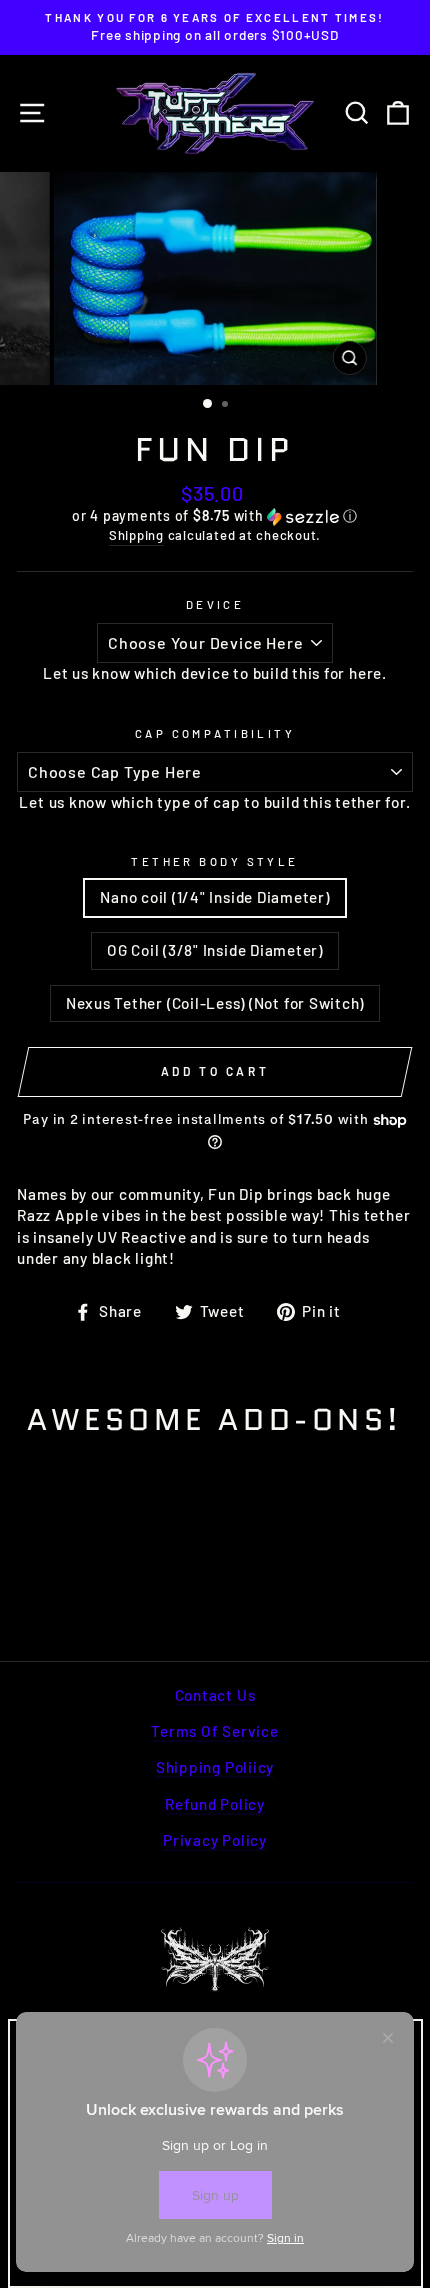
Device (215, 604)
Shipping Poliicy (215, 1767)
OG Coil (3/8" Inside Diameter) (215, 950)
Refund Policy (215, 1804)
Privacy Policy (215, 1840)
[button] (215, 516)
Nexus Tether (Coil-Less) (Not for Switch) (215, 1003)
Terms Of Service (214, 1731)
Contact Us (215, 1695)
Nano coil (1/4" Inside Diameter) (214, 897)
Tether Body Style (215, 861)
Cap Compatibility (215, 733)
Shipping (136, 535)
